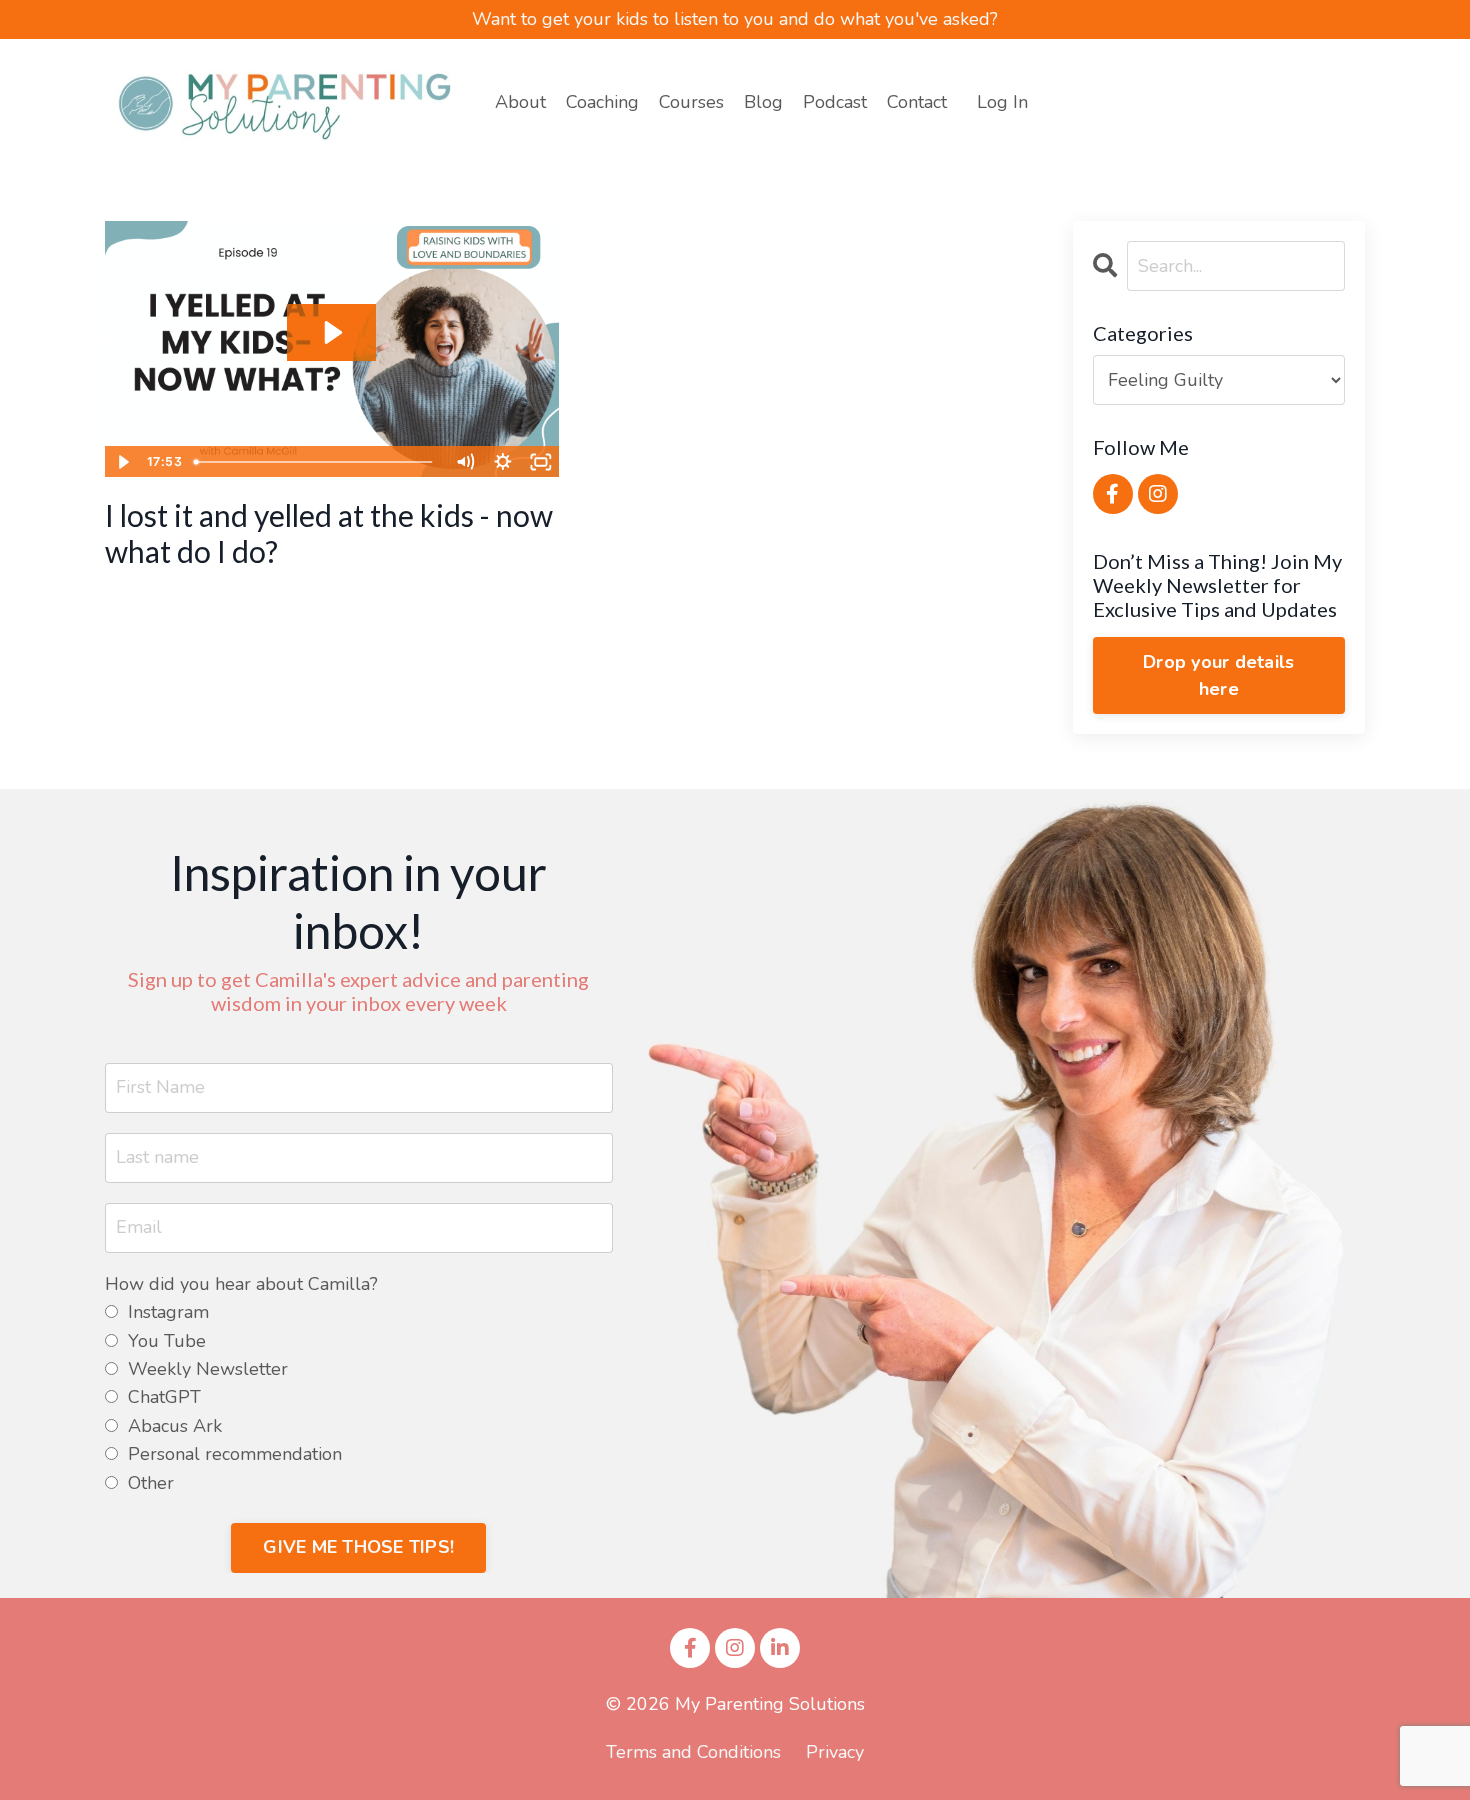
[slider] (316, 462)
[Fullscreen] (541, 462)
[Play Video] (123, 462)
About (520, 102)
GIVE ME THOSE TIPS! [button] (358, 1547)
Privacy (835, 1752)
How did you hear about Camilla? (241, 1284)
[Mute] (465, 462)
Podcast (835, 102)
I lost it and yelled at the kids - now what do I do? (329, 533)
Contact (917, 102)
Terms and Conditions (693, 1752)
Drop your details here (1218, 675)
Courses (691, 102)
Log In (1002, 102)
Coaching (602, 102)
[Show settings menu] (503, 462)
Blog (763, 102)
